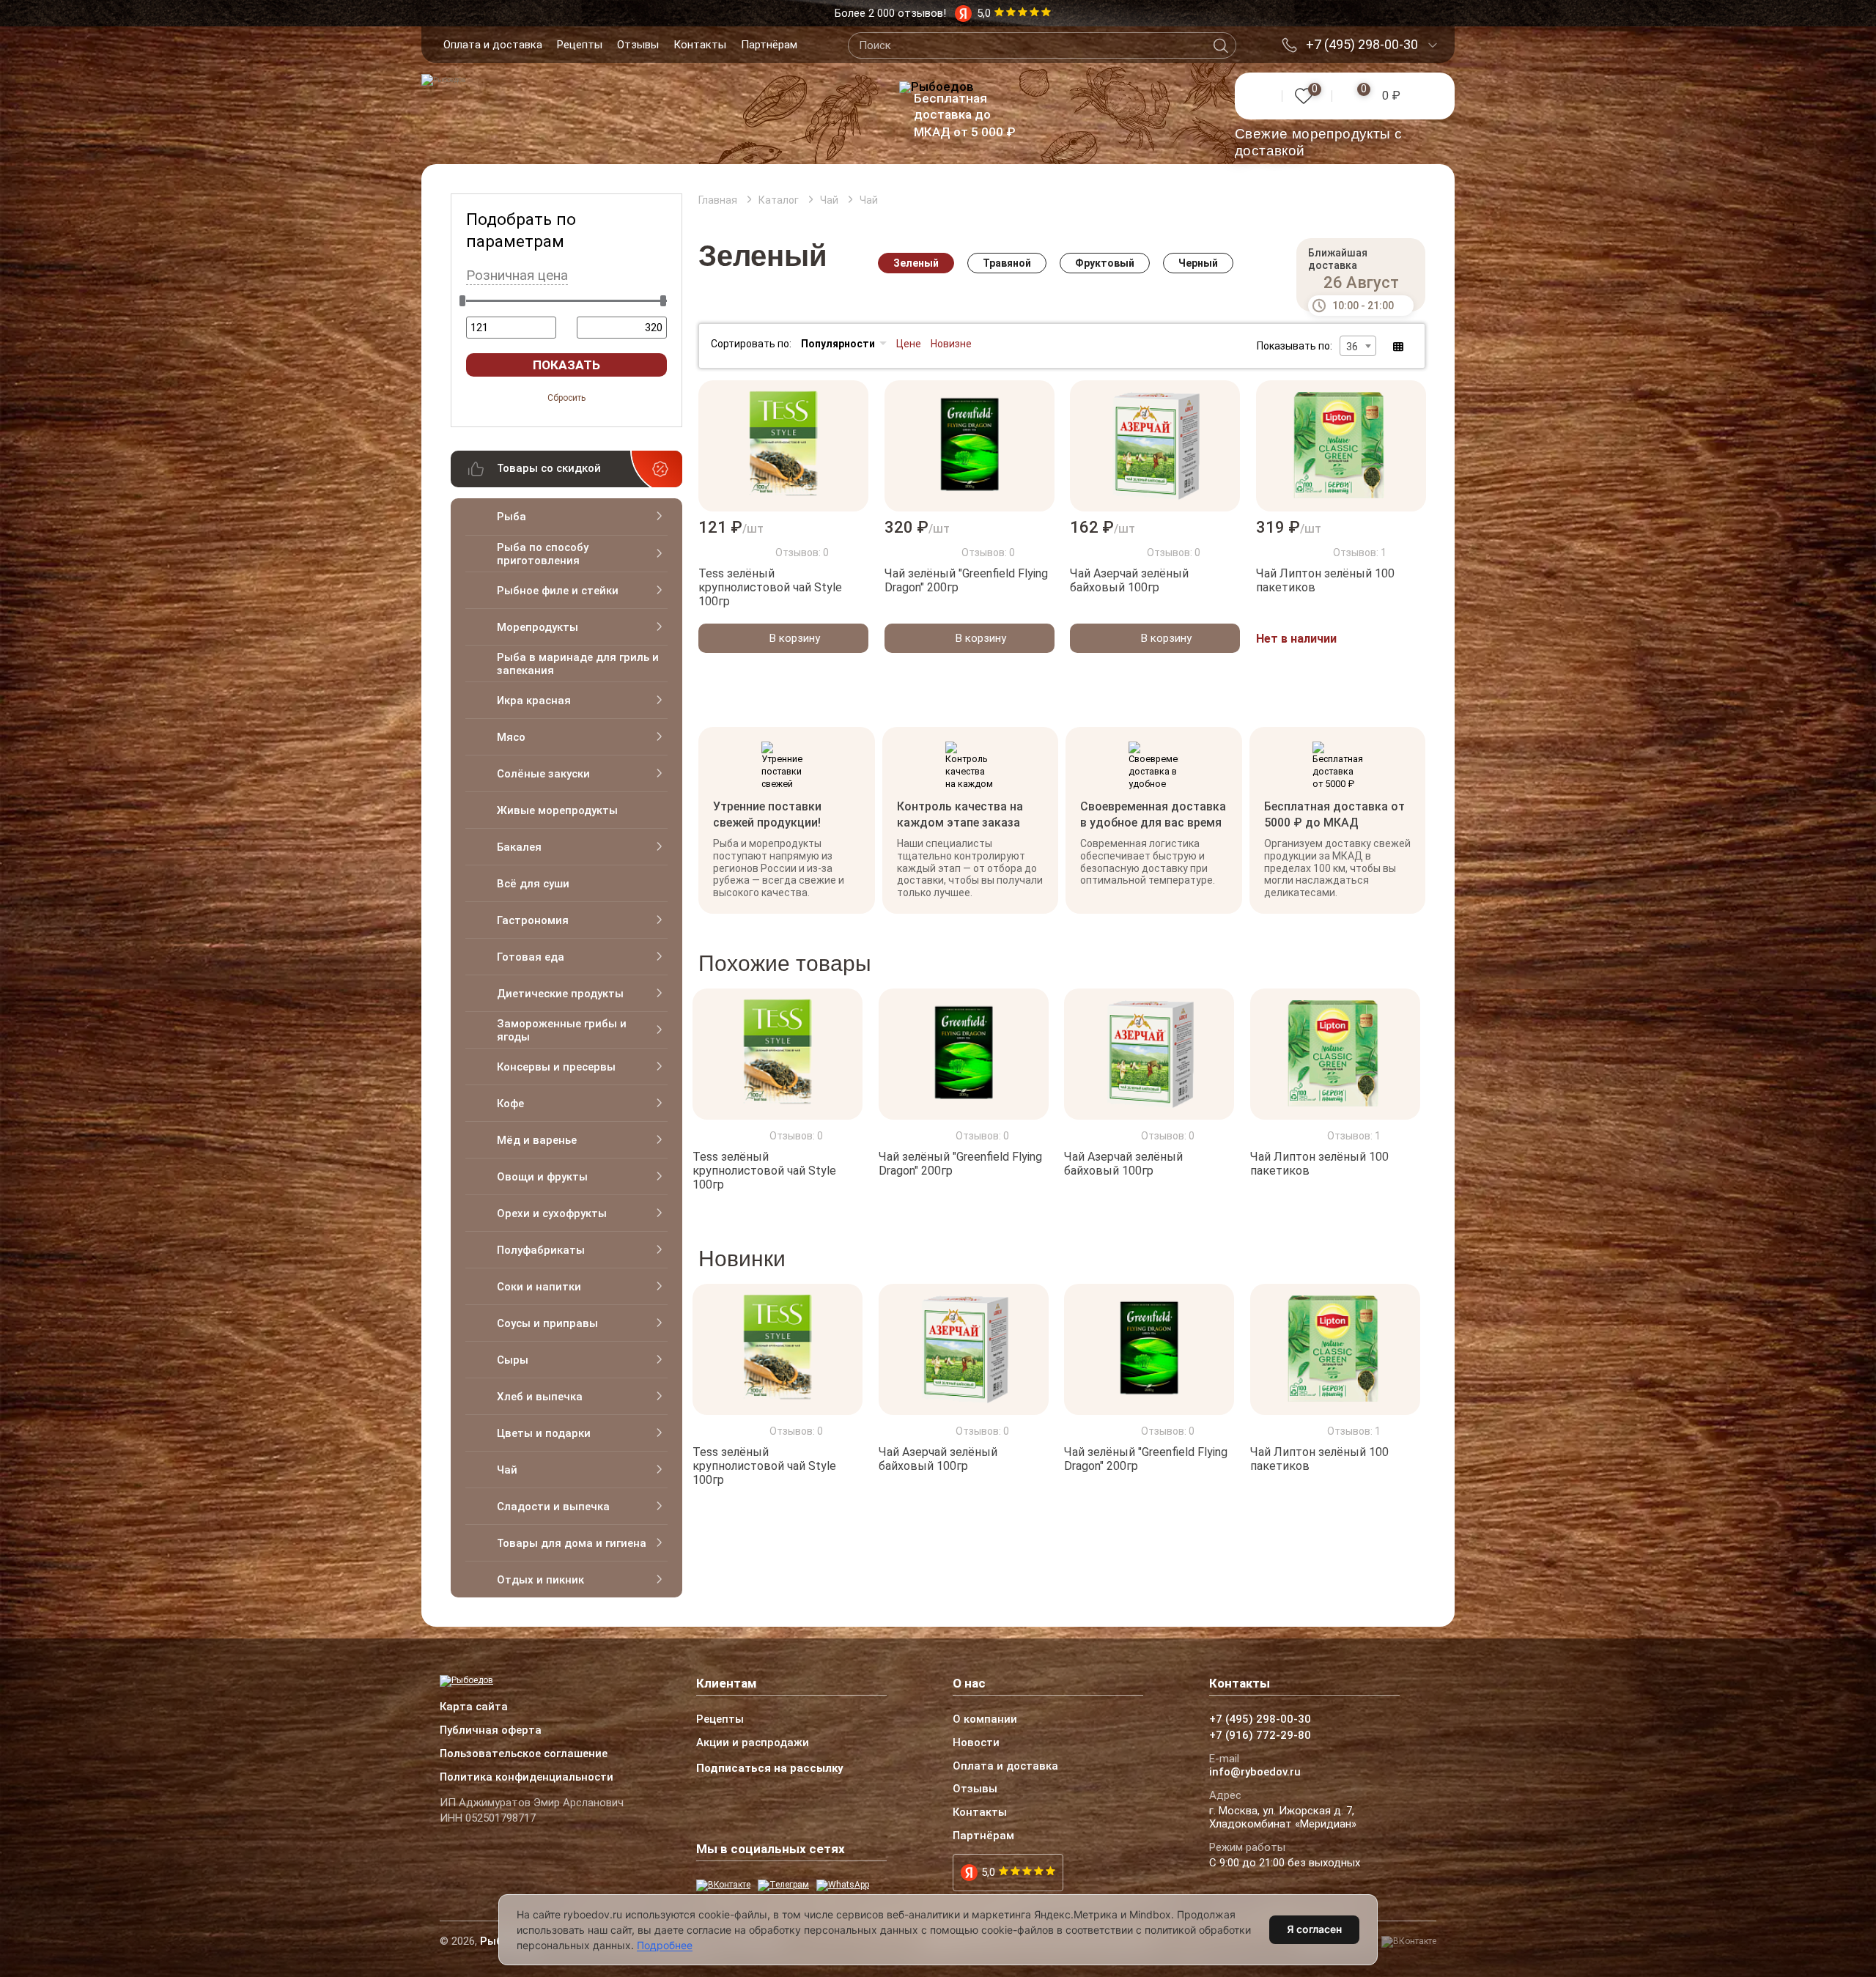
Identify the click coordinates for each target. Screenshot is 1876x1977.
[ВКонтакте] (723, 1885)
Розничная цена (517, 276)
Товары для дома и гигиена (572, 1543)
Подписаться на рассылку (770, 1768)
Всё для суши (533, 884)
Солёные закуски (543, 774)
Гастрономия (533, 920)
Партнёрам (769, 45)
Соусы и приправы (547, 1323)
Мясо (511, 737)
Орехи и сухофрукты (552, 1213)
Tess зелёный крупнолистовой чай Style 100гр (770, 587)
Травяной (1007, 263)
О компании (985, 1720)
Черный (1198, 263)
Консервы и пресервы (556, 1067)
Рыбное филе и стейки (558, 591)
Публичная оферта (491, 1731)
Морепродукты (538, 627)
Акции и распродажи (753, 1743)
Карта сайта (474, 1707)
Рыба (512, 517)
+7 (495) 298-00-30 (1362, 45)
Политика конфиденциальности (527, 1778)
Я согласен (1314, 1929)
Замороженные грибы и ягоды (562, 1030)
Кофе (510, 1104)
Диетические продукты (560, 994)
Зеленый (916, 263)
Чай (507, 1470)
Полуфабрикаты (541, 1250)
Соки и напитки (539, 1287)
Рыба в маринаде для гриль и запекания (578, 664)
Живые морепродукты (557, 810)
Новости (976, 1743)
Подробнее (665, 1945)
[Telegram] (783, 1885)
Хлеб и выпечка (540, 1397)
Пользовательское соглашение (524, 1754)
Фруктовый (1105, 263)
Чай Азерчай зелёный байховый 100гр (1129, 580)
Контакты (700, 45)
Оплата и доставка (493, 45)
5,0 (988, 1872)
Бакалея (519, 847)
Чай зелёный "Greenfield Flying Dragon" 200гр (966, 580)
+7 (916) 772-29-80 (1260, 1736)
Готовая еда (531, 957)
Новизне (951, 344)
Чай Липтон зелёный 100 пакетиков (1325, 580)
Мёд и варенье (537, 1140)
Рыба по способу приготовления (543, 554)
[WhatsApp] (843, 1885)
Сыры (513, 1360)
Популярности (838, 344)
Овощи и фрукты (542, 1177)
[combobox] (1358, 346)
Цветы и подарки (544, 1433)
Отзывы (638, 45)
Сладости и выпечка (553, 1507)
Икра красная (534, 701)
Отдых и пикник (540, 1580)
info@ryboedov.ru (1255, 1773)
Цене (909, 344)
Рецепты (580, 45)
